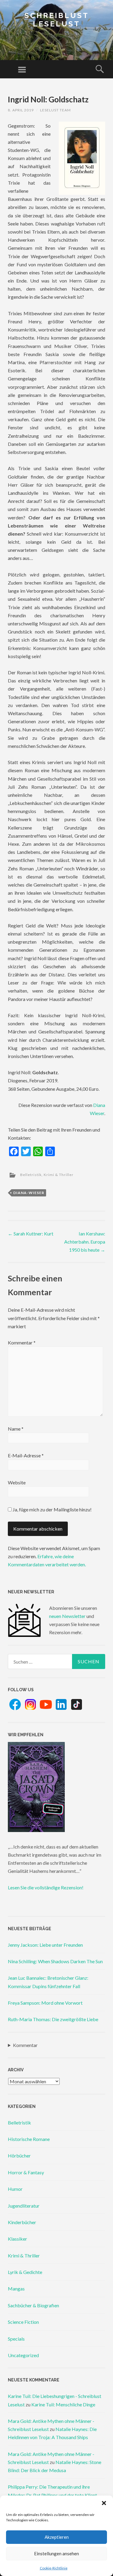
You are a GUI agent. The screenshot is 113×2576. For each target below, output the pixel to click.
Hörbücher (19, 2156)
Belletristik (31, 1175)
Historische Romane (29, 2139)
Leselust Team (55, 110)
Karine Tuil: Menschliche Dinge (63, 2404)
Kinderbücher (22, 2222)
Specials (16, 2339)
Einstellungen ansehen (56, 2553)
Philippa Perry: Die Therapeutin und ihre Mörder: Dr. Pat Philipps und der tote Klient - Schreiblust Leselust (54, 2495)
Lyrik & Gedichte (25, 2272)
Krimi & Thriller (59, 1175)
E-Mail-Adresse (26, 1455)
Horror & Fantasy (26, 2172)
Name (16, 1429)
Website (17, 1482)
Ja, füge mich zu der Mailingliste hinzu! (52, 1509)
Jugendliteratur (24, 2206)
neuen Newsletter (67, 1616)
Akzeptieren (57, 2537)
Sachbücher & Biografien (33, 2305)
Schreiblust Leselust (57, 20)
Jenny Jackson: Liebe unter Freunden (45, 1945)
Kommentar (22, 1342)
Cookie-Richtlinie (54, 2568)
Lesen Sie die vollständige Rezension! (46, 1887)
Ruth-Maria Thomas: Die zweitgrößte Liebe (53, 2019)
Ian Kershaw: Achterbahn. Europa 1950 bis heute (85, 1242)
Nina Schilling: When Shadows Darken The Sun (55, 1961)
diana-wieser (29, 1193)
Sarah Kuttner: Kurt (31, 1234)
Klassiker (17, 2239)
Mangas (16, 2289)
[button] (104, 2503)
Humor (15, 2189)
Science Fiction (23, 2322)
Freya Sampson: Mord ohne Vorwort (45, 2003)
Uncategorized (23, 2355)
